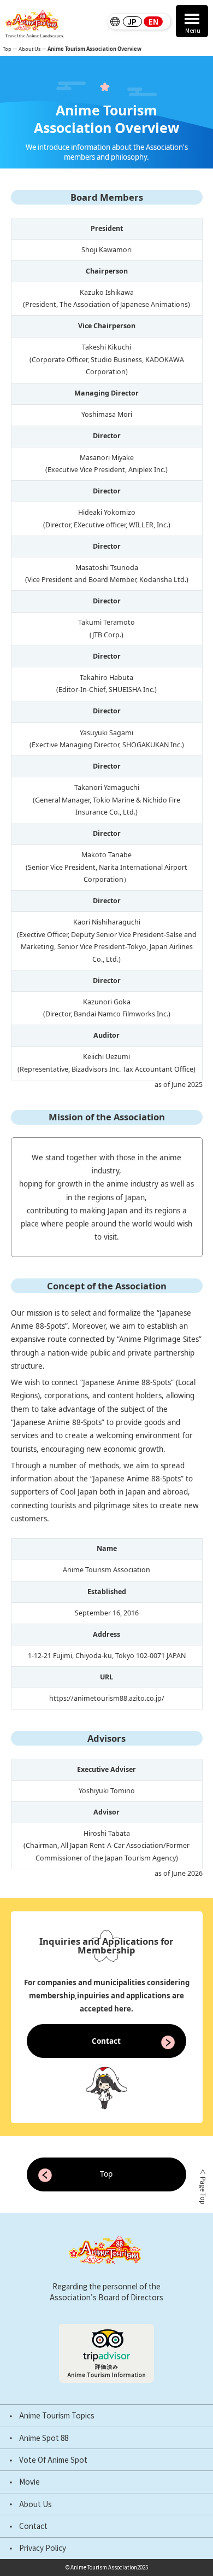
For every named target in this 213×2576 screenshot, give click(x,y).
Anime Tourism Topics (57, 2416)
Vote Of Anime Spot (53, 2460)
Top (7, 49)
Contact (33, 2526)
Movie (29, 2482)
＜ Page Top (203, 2187)
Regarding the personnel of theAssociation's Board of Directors (106, 2292)
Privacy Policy (43, 2548)
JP (132, 22)
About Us (35, 2504)
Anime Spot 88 (44, 2438)
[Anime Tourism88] (34, 24)
